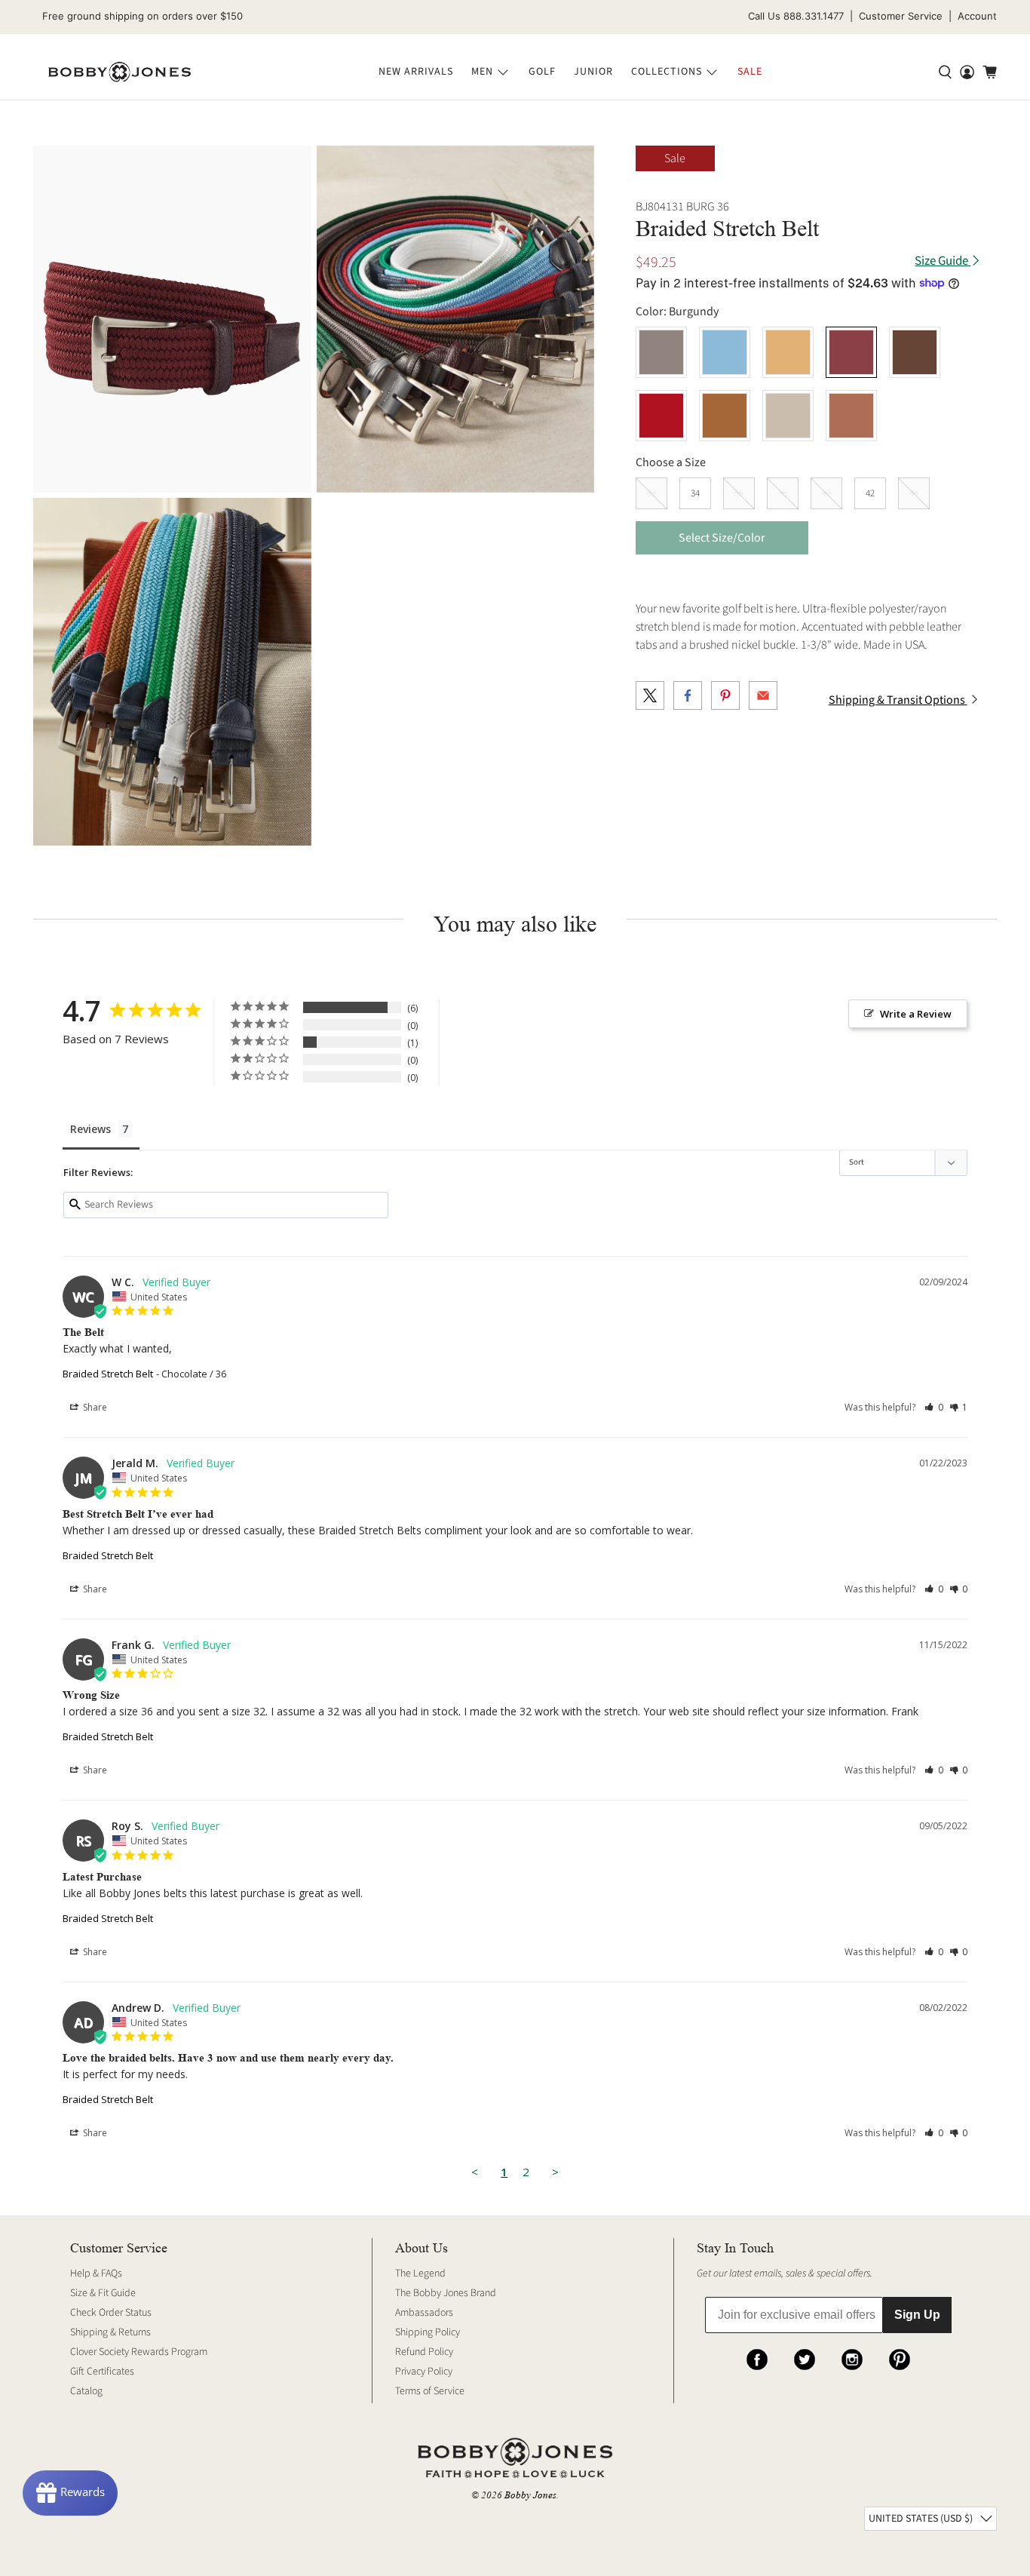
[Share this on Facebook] (688, 695)
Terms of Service (430, 2391)
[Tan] (725, 416)
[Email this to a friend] (763, 695)
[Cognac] (851, 416)
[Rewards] (70, 2493)
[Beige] (788, 416)
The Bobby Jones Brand (446, 2293)
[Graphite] (661, 352)
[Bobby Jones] (120, 72)
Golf (542, 72)
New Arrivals (416, 72)
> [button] (555, 2172)
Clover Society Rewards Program (139, 2352)
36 (739, 493)
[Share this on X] (650, 695)
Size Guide (943, 261)
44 (914, 493)
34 (695, 493)
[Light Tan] (788, 352)
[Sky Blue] (725, 352)
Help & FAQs (96, 2274)
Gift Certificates (102, 2372)
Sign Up (917, 2315)
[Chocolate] (915, 352)
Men (482, 72)
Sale (750, 72)
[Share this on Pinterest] (725, 695)
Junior (593, 72)
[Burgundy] (851, 352)
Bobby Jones (530, 2495)
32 (651, 493)
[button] (934, 1407)
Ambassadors (424, 2313)
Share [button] (94, 1407)
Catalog (86, 2391)
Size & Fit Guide (103, 2293)
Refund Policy (424, 2352)
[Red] (661, 416)
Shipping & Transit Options (898, 700)
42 (870, 493)
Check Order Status (111, 2313)
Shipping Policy (428, 2332)
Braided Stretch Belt (108, 1374)
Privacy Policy (424, 2372)
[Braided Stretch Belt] (172, 319)
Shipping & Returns (110, 2332)
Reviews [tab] (90, 1129)
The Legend (420, 2274)
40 (826, 493)
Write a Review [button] (916, 1014)
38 (783, 493)
